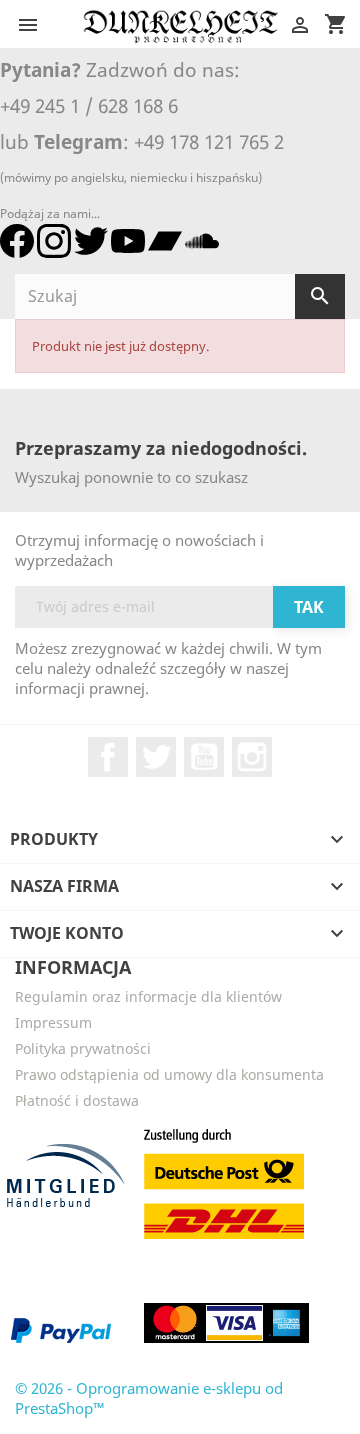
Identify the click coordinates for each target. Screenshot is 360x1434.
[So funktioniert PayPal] (61, 1330)
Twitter (156, 757)
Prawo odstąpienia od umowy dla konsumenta (169, 1074)
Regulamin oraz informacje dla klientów (148, 996)
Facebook (108, 757)
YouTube (204, 757)
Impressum (53, 1022)
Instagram (252, 757)
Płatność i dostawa (77, 1100)
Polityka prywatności (83, 1048)
